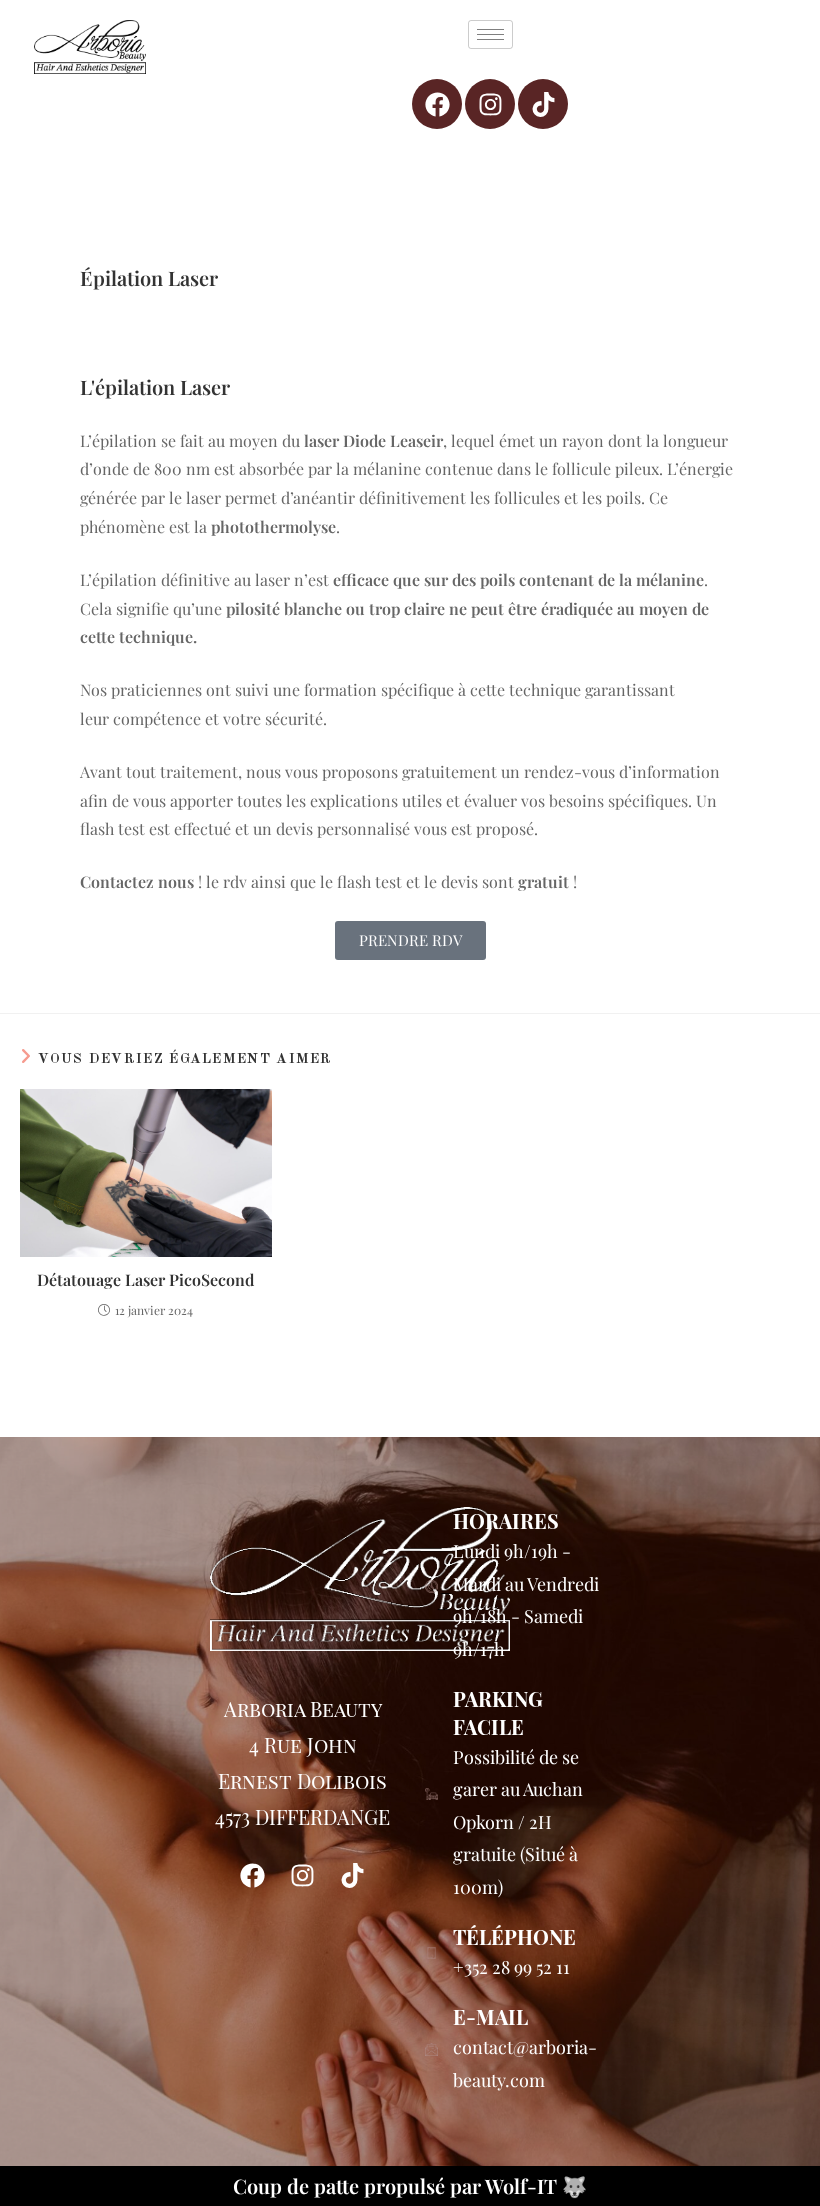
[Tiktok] (543, 104)
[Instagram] (490, 104)
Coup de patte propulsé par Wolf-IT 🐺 (410, 2185)
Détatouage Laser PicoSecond (145, 1279)
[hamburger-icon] (490, 34)
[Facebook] (437, 104)
